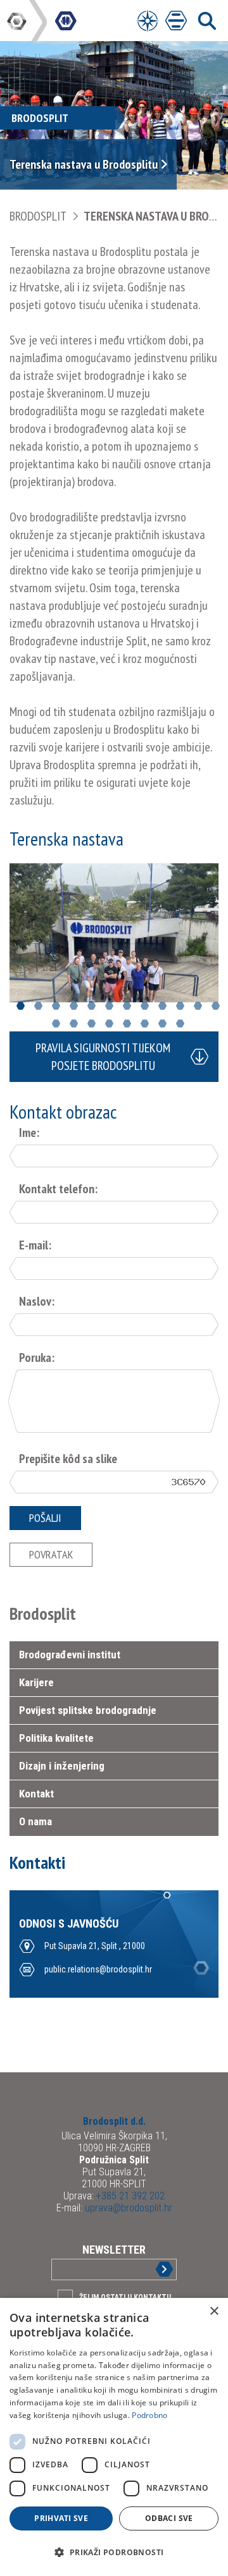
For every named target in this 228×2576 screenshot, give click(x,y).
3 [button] (56, 1006)
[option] (114, 933)
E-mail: (35, 1245)
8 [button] (145, 1006)
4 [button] (74, 1006)
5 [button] (92, 1006)
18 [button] (145, 1024)
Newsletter (114, 2250)
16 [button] (109, 1024)
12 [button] (216, 1006)
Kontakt (36, 1794)
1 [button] (21, 1006)
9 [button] (162, 1006)
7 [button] (127, 1006)
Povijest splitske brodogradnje (88, 1710)
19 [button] (162, 1024)
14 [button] (74, 1024)
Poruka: (37, 1358)
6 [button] (109, 1006)
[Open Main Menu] (176, 21)
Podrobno (149, 2415)
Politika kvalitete (56, 1738)
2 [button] (38, 1006)
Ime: (29, 1133)
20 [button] (180, 1024)
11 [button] (198, 1006)
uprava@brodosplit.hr (127, 2208)
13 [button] (56, 1024)
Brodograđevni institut (70, 1655)
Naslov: (37, 1301)
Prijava (154, 2269)
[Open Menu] (148, 21)
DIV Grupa (18, 21)
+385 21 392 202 (129, 2196)
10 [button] (180, 1006)
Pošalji (45, 1518)
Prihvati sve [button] (61, 2518)
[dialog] (114, 2437)
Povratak (51, 1554)
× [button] (214, 2312)
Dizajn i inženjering (62, 1766)
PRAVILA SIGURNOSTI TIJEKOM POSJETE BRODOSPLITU (103, 1057)
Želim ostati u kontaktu (125, 2297)
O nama (35, 1821)
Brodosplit (38, 216)
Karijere (36, 1682)
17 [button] (127, 1024)
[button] (114, 2553)
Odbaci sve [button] (169, 2518)
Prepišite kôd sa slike (68, 1459)
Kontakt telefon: (58, 1189)
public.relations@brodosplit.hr (98, 1969)
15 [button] (92, 1024)
